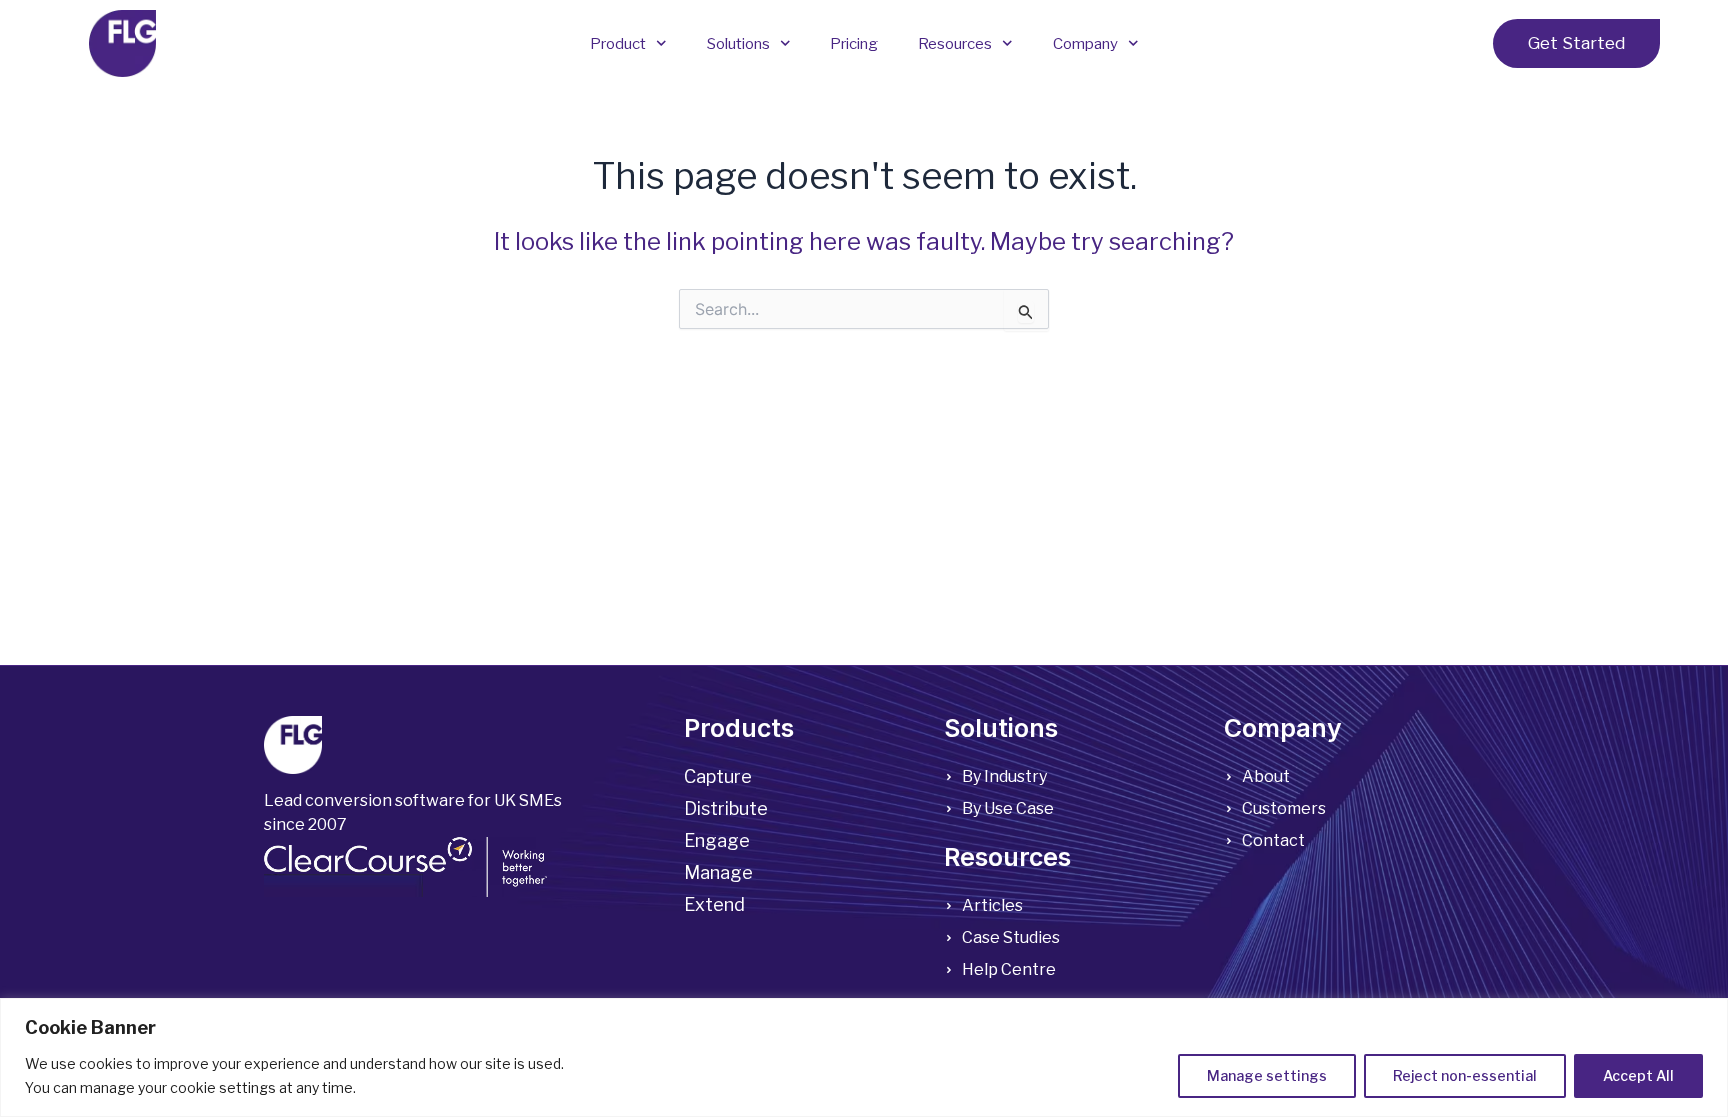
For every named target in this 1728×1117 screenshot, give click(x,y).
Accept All (1638, 1075)
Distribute (726, 808)
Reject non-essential (1465, 1075)
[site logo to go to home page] (122, 43)
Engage (717, 840)
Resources (955, 44)
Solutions (738, 44)
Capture (718, 776)
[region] (864, 1057)
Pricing (854, 44)
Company (1085, 44)
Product (618, 44)
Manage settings (1267, 1075)
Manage (718, 872)
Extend (714, 904)
